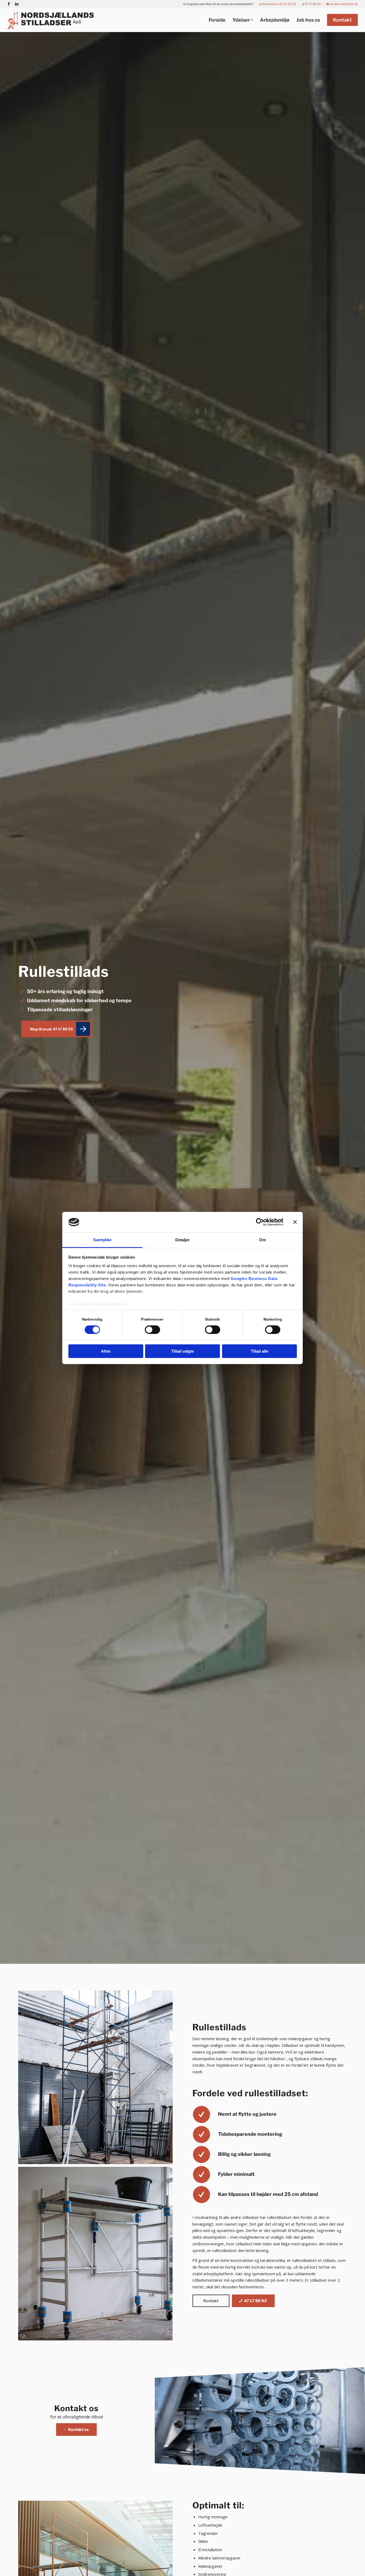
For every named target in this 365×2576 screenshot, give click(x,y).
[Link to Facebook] (9, 4)
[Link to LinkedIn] (17, 4)
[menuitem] (218, 4)
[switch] (152, 1330)
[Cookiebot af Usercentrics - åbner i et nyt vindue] (260, 1222)
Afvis (106, 1351)
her (126, 1304)
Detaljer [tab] (183, 1240)
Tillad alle (259, 1351)
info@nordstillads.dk (343, 4)
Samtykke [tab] (102, 1240)
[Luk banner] (295, 1222)
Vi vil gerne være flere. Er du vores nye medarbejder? (218, 4)
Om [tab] (263, 1240)
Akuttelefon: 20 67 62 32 (279, 4)
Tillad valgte (183, 1351)
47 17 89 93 (312, 4)
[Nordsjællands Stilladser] (52, 20)
